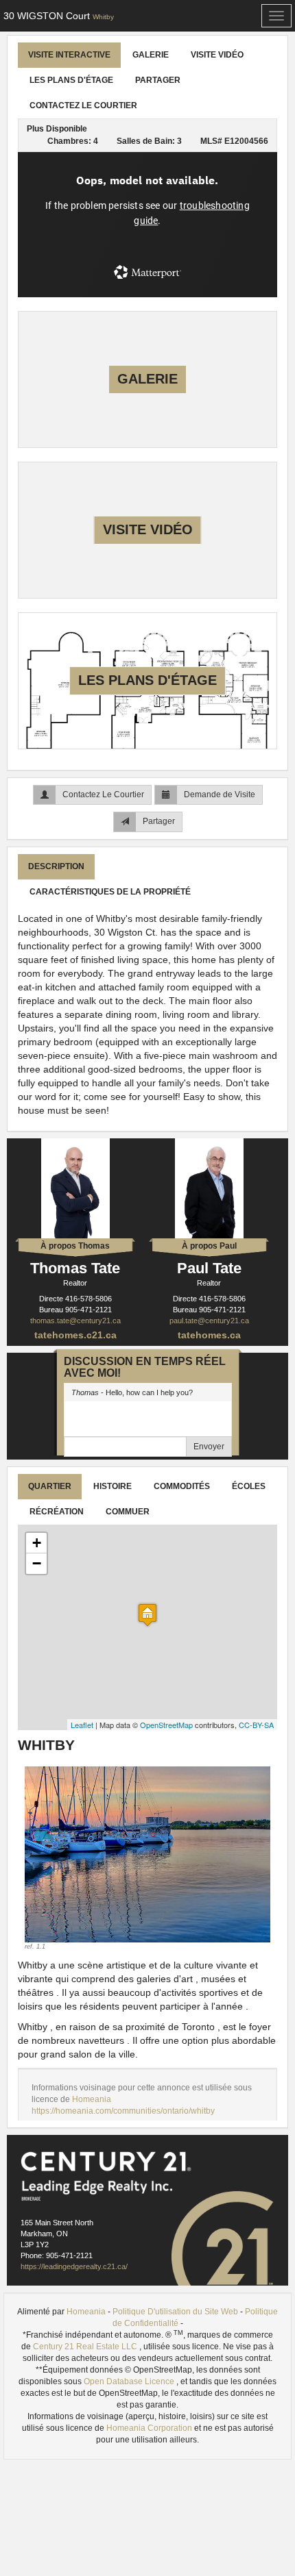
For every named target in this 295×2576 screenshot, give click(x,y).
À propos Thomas (75, 1246)
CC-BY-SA (256, 1725)
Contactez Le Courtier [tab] (83, 105)
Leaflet (82, 1725)
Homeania (92, 2099)
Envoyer (209, 1447)
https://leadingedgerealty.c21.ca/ (74, 2266)
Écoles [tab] (249, 1486)
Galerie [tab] (151, 55)
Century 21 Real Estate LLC (86, 2347)
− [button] (37, 1563)
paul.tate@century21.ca (209, 1321)
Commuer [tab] (128, 1512)
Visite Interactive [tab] (69, 55)
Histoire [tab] (113, 1486)
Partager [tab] (158, 80)
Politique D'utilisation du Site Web (175, 2312)
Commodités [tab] (182, 1486)
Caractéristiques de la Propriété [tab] (110, 892)
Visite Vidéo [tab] (217, 55)
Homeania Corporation (150, 2428)
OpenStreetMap (166, 1725)
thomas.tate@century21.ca (75, 1321)
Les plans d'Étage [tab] (71, 80)
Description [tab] (56, 866)
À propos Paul (209, 1246)
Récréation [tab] (57, 1512)
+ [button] (37, 1543)
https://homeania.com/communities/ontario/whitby (123, 2111)
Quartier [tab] (50, 1486)
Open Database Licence (130, 2381)
